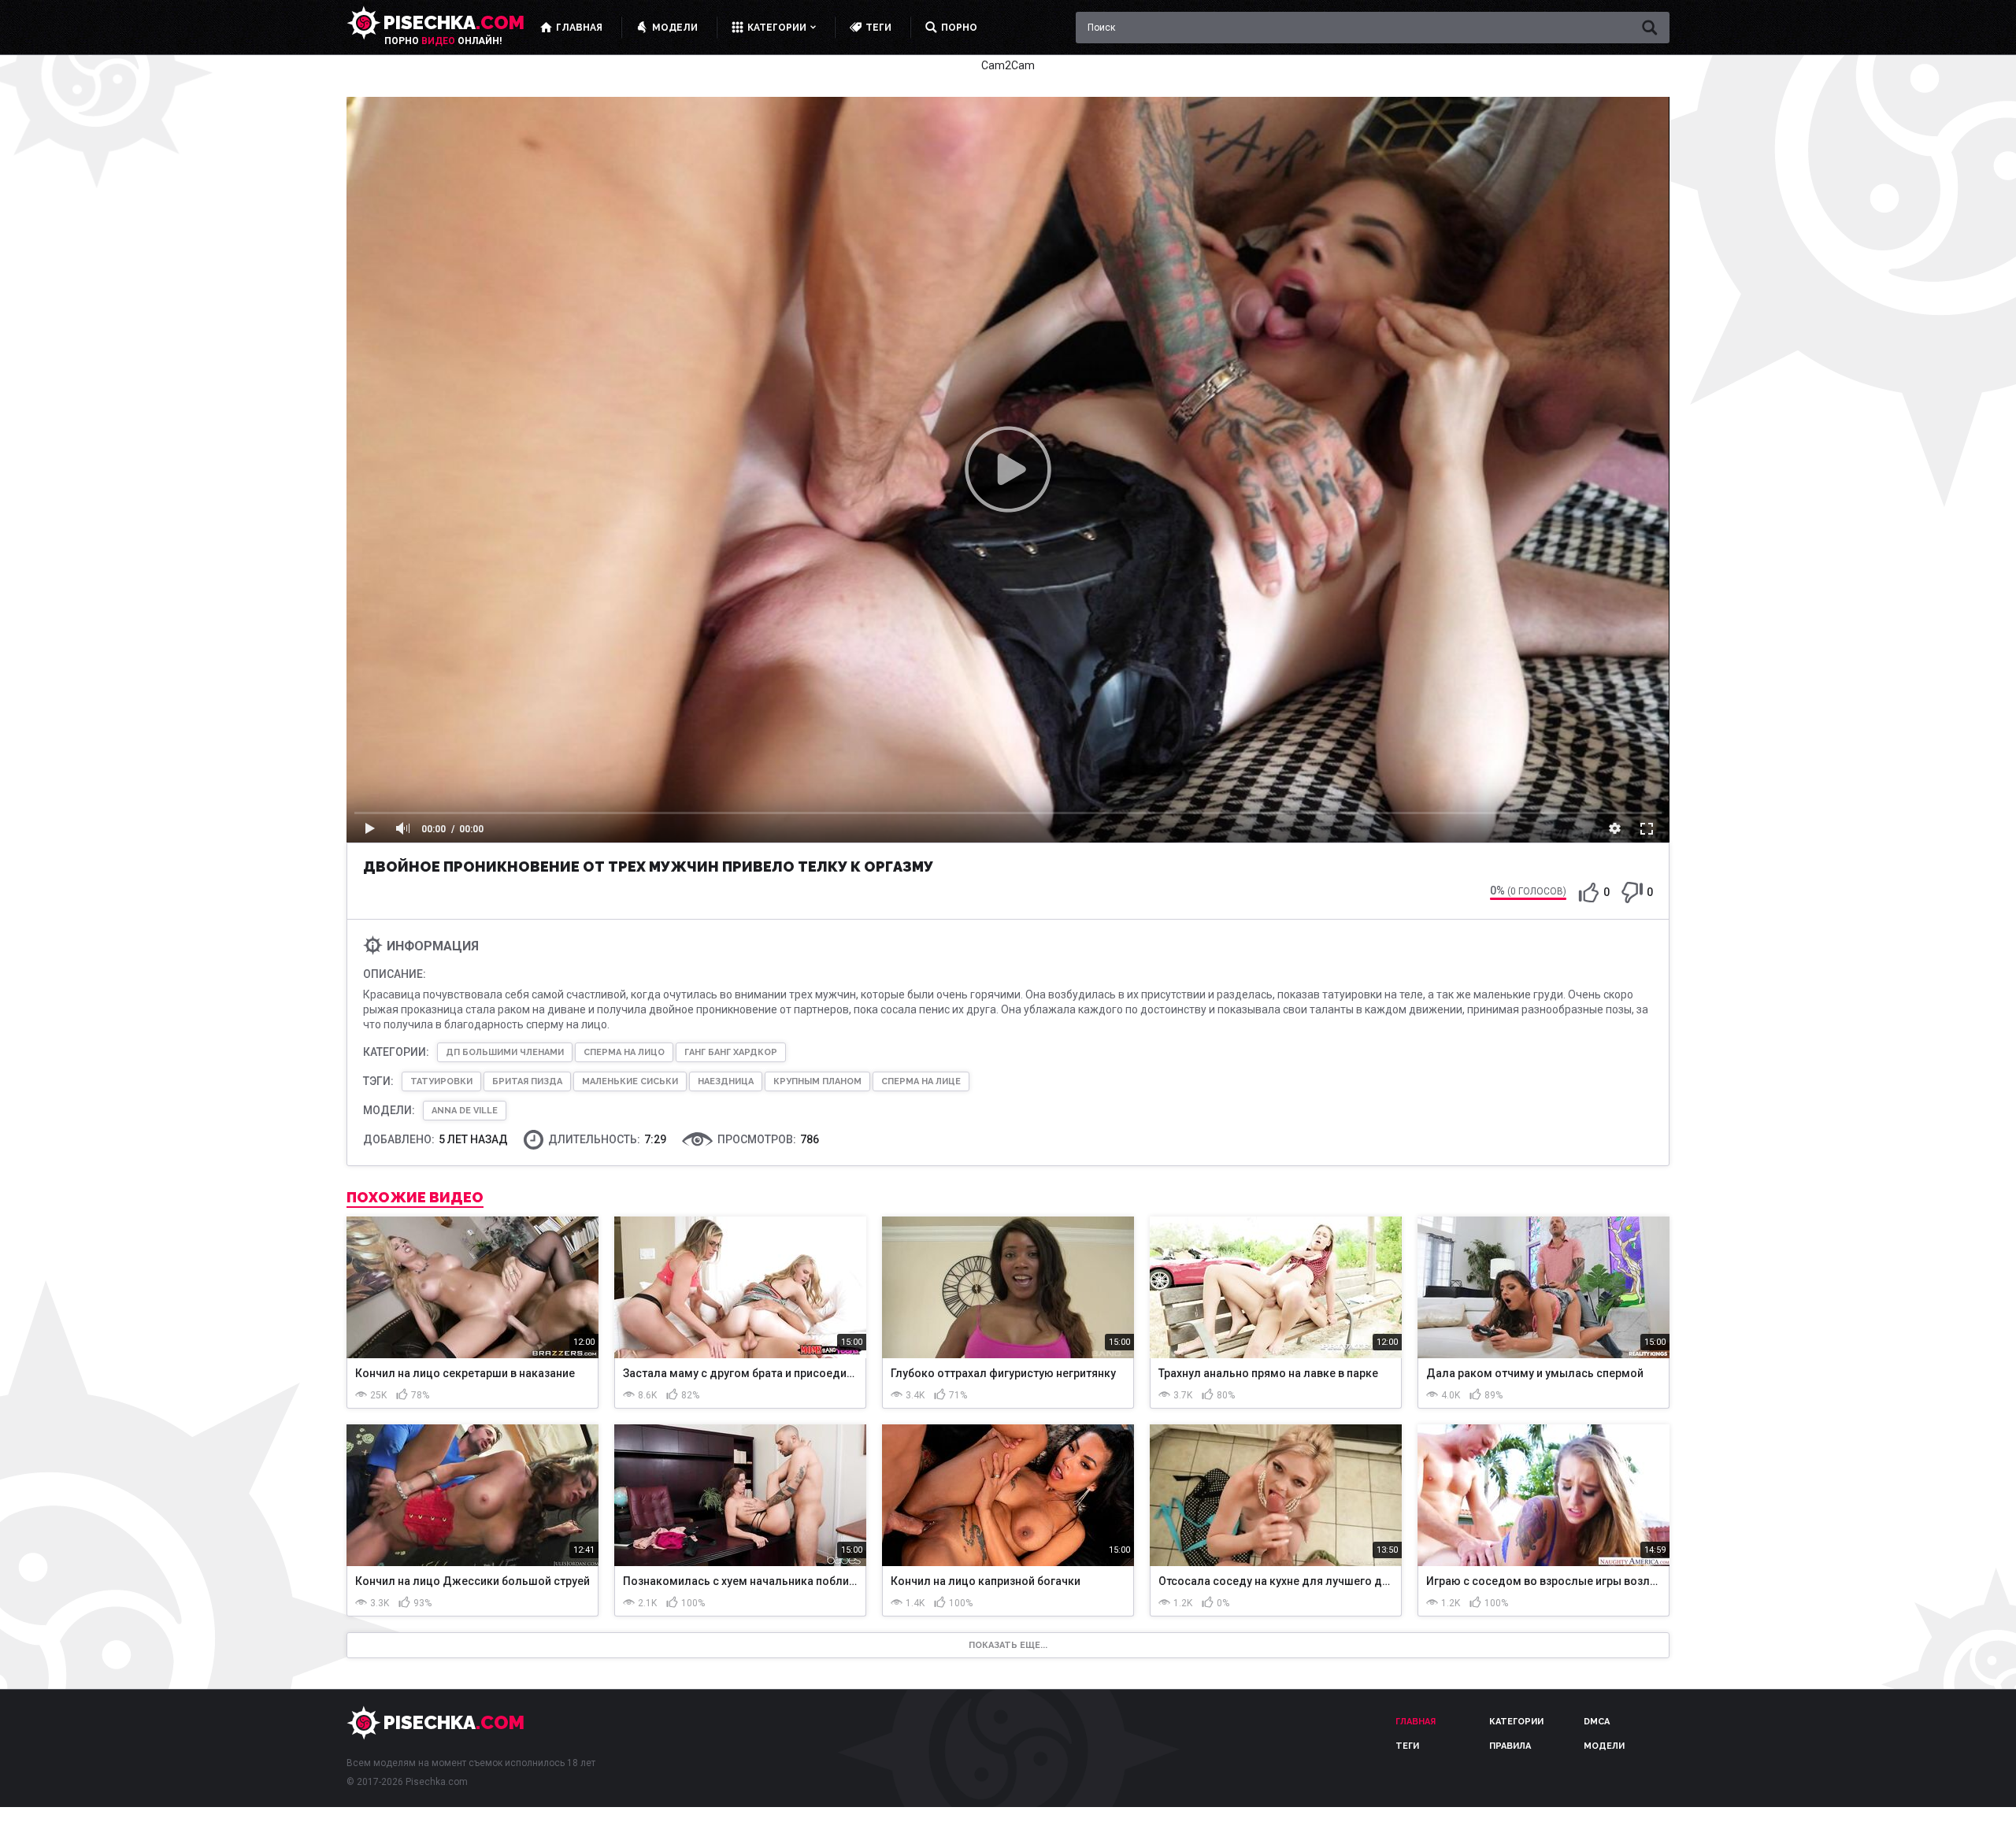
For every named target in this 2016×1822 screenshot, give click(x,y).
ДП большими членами (505, 1052)
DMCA (1597, 1722)
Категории (1516, 1722)
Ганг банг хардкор (731, 1052)
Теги (1407, 1746)
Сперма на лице (921, 1081)
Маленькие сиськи (630, 1081)
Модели (1604, 1746)
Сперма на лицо (624, 1052)
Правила (1510, 1746)
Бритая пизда (527, 1081)
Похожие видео (415, 1198)
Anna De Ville (465, 1111)
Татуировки (441, 1081)
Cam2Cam (1008, 65)
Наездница (726, 1081)
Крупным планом (817, 1081)
